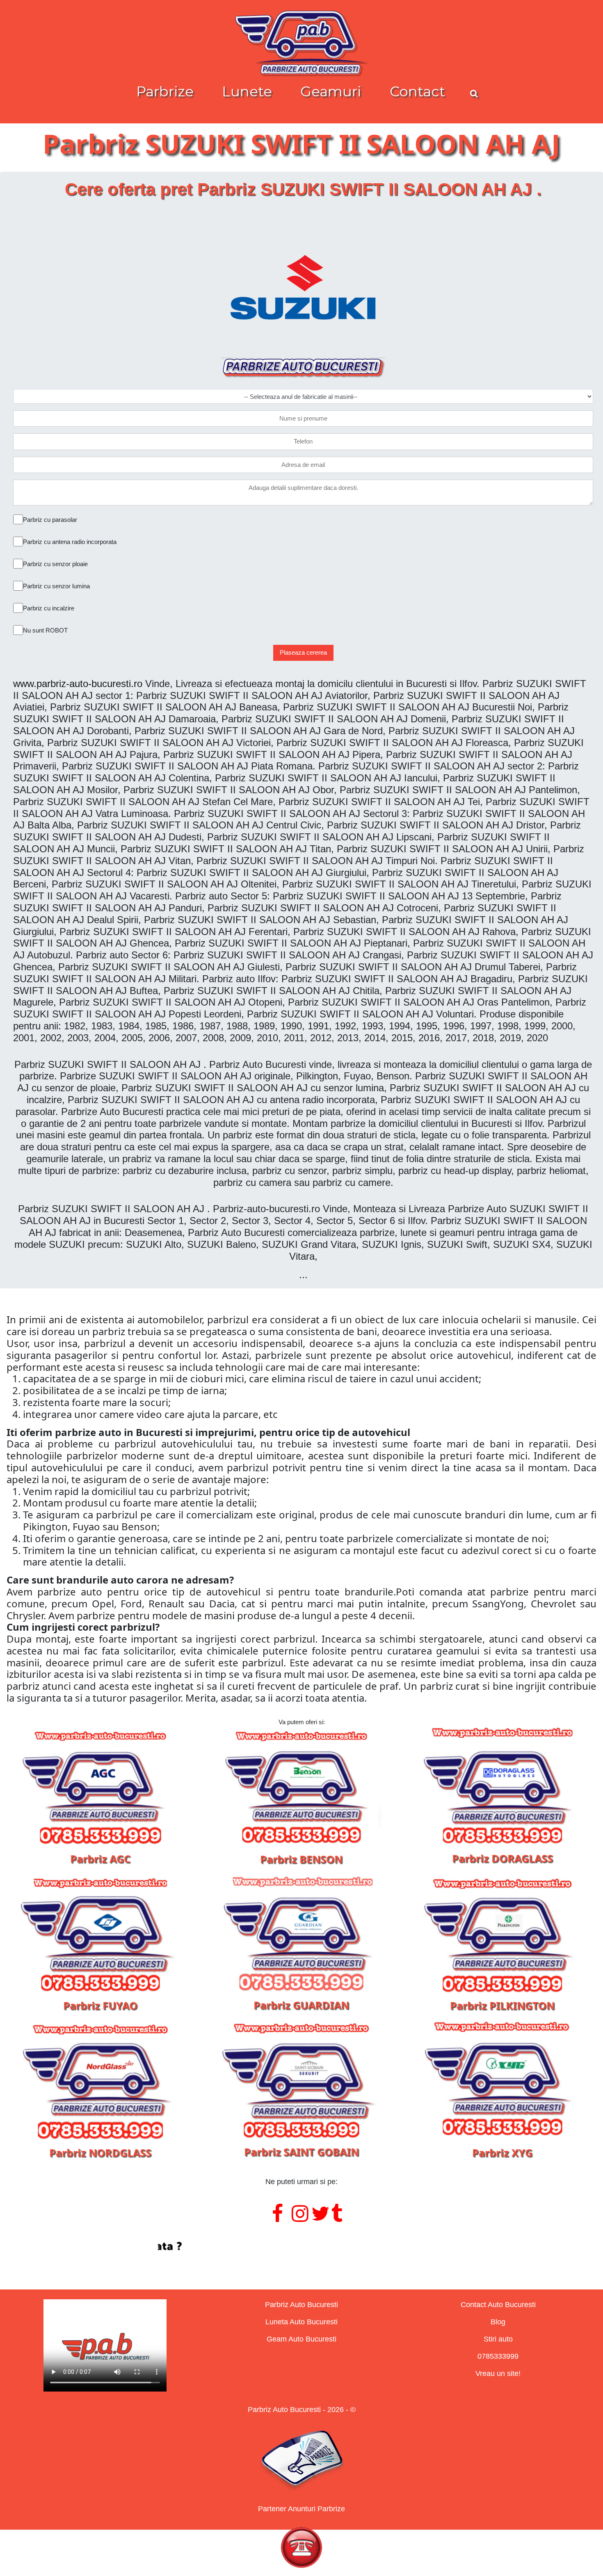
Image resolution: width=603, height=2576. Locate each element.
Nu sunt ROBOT (45, 630)
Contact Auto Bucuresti (498, 2305)
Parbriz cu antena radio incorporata (70, 542)
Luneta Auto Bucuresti (301, 2322)
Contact (417, 91)
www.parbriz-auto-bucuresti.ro (78, 684)
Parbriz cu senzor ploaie (55, 564)
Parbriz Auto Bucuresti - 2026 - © (302, 2410)
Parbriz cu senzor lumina (56, 586)
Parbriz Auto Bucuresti (301, 2305)
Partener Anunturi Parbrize (301, 2509)
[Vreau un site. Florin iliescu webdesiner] (301, 2246)
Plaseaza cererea (303, 652)
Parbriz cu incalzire (49, 608)
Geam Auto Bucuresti (301, 2339)
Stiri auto (498, 2339)
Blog (498, 2322)
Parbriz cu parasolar (50, 520)
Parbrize (165, 91)
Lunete (247, 91)
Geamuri (331, 91)
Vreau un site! (498, 2373)
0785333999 (498, 2356)
